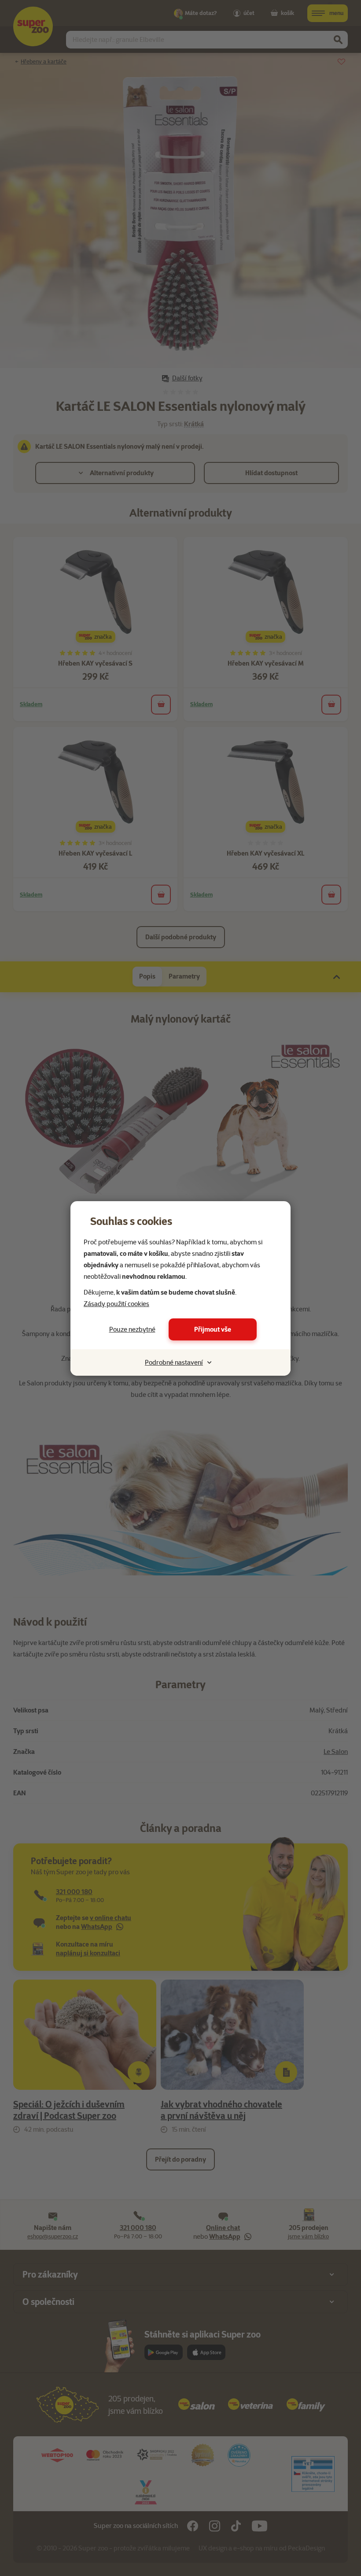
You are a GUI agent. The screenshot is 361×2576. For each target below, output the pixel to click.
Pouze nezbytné (132, 1329)
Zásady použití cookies (116, 1304)
